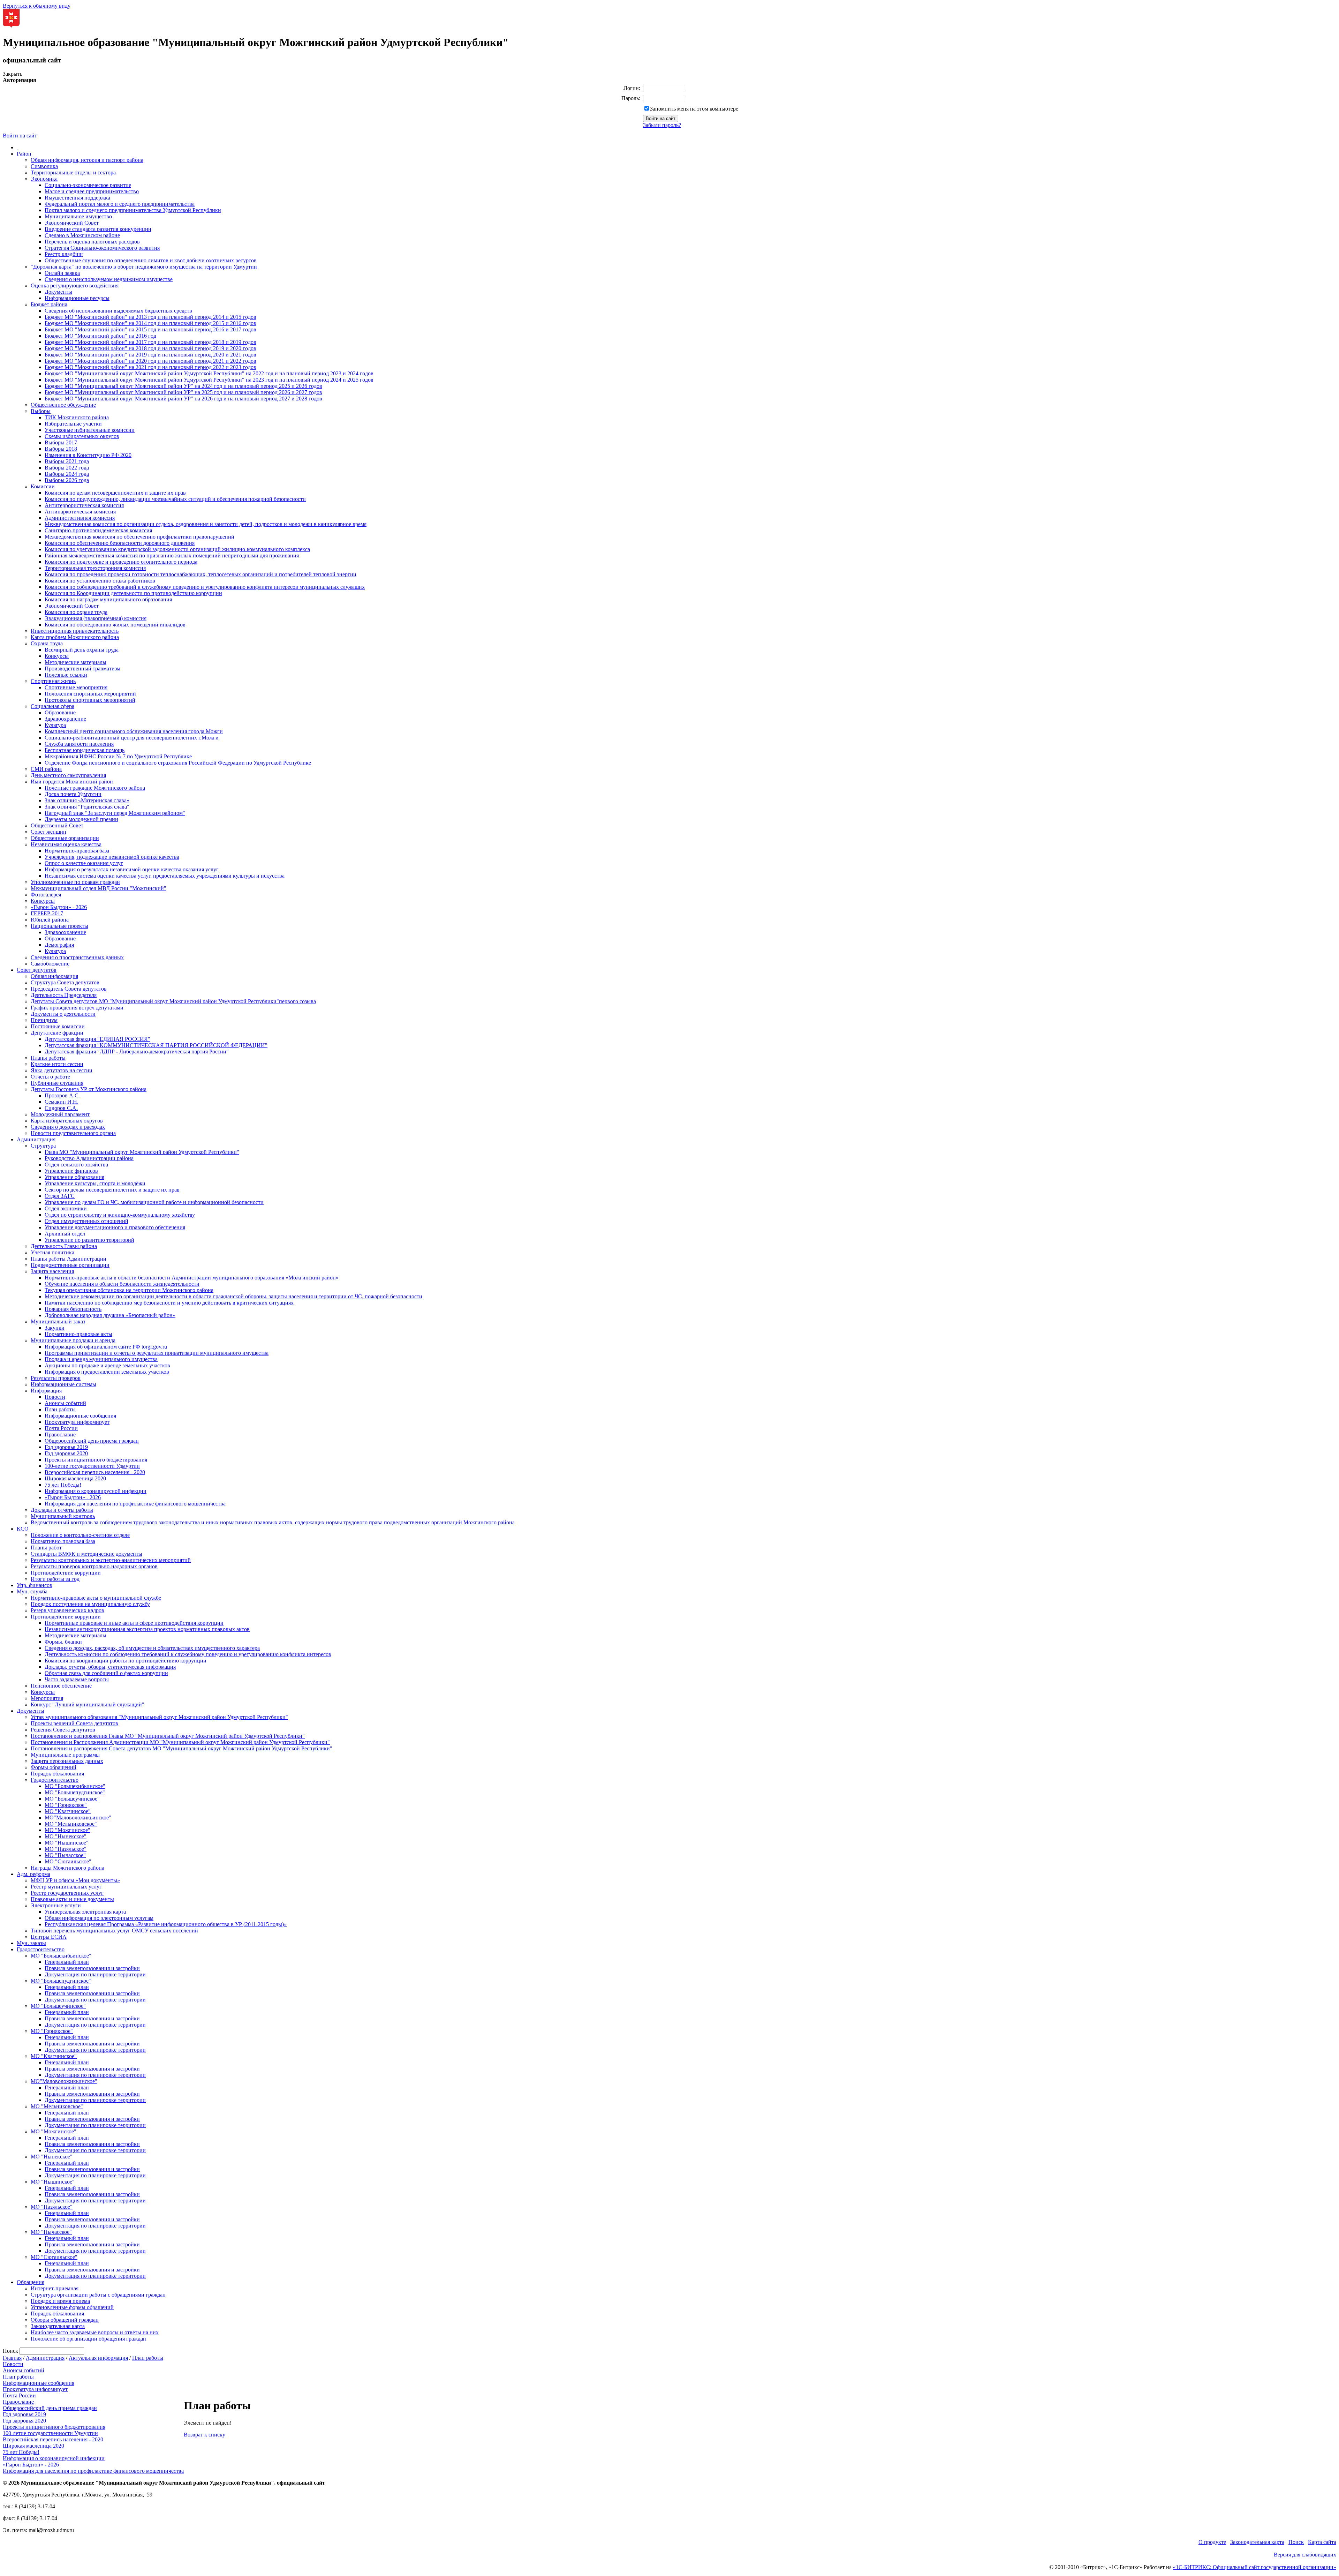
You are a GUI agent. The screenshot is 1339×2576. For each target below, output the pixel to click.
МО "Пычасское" (65, 1855)
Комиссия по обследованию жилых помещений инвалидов (115, 625)
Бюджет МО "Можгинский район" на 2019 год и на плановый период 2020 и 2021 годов (150, 355)
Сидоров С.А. (61, 1108)
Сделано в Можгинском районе (82, 235)
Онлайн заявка (62, 273)
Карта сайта (1322, 2542)
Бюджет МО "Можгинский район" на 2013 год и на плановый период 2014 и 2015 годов (150, 317)
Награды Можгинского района (67, 1868)
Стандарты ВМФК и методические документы (86, 1554)
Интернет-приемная (55, 2288)
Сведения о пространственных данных (77, 957)
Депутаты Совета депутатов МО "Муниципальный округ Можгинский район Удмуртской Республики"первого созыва (173, 1001)
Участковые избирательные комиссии (90, 430)
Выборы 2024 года (67, 474)
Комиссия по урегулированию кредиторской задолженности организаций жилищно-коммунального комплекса (177, 549)
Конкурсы (57, 656)
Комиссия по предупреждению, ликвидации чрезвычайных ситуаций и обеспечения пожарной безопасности (175, 499)
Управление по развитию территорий (89, 1240)
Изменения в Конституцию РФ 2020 (88, 455)
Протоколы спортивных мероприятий (90, 700)
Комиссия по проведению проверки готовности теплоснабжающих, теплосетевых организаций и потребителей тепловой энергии (201, 574)
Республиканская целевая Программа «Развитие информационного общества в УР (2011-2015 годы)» (166, 1924)
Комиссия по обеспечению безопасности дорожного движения (120, 543)
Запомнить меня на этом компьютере (694, 109)
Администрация (36, 1139)
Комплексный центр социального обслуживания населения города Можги (134, 731)
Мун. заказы (31, 1943)
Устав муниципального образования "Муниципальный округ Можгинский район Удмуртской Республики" (159, 1717)
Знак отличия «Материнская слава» (87, 800)
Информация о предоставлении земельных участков (107, 1372)
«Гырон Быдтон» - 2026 (59, 907)
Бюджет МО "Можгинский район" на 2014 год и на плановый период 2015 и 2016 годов (150, 323)
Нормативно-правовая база (77, 851)
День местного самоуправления (68, 775)
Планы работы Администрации (69, 1259)
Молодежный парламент (60, 1114)
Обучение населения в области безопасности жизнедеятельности (122, 1284)
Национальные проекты (59, 926)
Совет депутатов (37, 970)
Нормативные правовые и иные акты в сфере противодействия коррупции (134, 1623)
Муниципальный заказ (58, 1321)
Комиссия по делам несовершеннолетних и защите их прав (115, 493)
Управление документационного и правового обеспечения (115, 1227)
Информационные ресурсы (77, 298)
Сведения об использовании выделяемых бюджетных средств (118, 311)
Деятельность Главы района (64, 1246)
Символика (44, 166)
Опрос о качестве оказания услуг (84, 863)
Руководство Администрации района (89, 1158)
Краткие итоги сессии (57, 1064)
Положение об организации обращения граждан (88, 2339)
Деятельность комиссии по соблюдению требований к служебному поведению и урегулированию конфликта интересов (188, 1654)
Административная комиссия (80, 518)
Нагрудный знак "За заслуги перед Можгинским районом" (115, 813)
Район (24, 154)
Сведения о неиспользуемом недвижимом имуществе (109, 279)
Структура (43, 1146)
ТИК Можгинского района (77, 417)
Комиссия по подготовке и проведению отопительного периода (121, 562)
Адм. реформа (33, 1874)
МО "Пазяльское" (66, 1849)
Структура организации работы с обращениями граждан (98, 2295)
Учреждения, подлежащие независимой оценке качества (112, 857)
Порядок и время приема (60, 2301)
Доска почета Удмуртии (73, 794)
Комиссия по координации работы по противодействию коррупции (126, 1661)
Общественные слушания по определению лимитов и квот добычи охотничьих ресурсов (151, 260)
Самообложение (50, 964)
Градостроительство (55, 1780)
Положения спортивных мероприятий (90, 694)
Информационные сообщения (80, 1416)
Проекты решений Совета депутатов (74, 1723)
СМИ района (46, 769)
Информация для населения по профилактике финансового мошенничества (135, 1504)
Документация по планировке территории (95, 1974)
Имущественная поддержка (77, 198)
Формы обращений (54, 1767)
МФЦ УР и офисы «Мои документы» (75, 1880)
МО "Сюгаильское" (68, 1861)
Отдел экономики (66, 1208)
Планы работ (46, 1548)
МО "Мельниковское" (71, 1824)
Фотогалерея (46, 895)
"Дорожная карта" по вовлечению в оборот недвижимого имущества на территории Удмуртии (144, 267)
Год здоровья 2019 (66, 1447)
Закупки (55, 1328)
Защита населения (52, 1271)
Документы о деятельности (63, 1014)
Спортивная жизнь (53, 681)
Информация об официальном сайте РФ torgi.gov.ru (106, 1347)
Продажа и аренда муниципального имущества (101, 1359)
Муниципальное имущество (78, 216)
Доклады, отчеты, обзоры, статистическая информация (110, 1667)
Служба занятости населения (79, 744)
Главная (12, 2358)
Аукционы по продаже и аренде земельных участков (107, 1365)
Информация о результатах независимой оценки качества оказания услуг (132, 869)
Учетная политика (52, 1252)
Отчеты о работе (50, 1077)
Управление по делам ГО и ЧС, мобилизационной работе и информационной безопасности (154, 1202)
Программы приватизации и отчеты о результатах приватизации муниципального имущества (157, 1353)
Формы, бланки (63, 1642)
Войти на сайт (20, 136)
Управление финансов (71, 1171)
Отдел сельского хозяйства (76, 1165)
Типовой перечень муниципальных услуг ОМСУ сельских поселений (114, 1931)
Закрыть (13, 74)
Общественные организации (65, 838)
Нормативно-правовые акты (78, 1334)
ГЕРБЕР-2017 (47, 913)
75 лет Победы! (63, 1485)
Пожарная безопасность (73, 1309)
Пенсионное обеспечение (61, 1686)
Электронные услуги (56, 1905)
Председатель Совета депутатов (69, 989)
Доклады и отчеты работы (62, 1510)
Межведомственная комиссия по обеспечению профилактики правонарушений (139, 537)
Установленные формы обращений (72, 2307)
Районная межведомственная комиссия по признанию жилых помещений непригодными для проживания (172, 555)
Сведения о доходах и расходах (68, 1127)
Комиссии (43, 486)
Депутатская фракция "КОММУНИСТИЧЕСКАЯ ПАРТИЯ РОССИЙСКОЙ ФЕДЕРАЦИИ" (156, 1045)
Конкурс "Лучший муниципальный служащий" (88, 1704)
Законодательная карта (58, 2326)
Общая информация (54, 976)
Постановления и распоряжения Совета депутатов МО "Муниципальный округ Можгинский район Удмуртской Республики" (181, 1748)
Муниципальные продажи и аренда (73, 1340)
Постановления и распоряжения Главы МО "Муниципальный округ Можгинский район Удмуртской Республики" (168, 1736)
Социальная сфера (52, 706)
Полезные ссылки (66, 675)
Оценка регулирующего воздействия (75, 286)
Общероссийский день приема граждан (92, 1441)
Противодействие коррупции (66, 1573)
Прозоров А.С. (62, 1095)
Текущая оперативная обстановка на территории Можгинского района (129, 1290)
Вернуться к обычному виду (37, 6)
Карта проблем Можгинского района (75, 637)
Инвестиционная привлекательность (75, 631)
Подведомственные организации (70, 1265)
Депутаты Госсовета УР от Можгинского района (89, 1089)
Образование (60, 712)
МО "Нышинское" (67, 1843)
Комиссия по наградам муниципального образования (108, 599)
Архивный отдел (65, 1234)
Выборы (41, 411)
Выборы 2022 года (67, 468)
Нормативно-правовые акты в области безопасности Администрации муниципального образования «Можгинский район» (192, 1278)
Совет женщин (48, 832)
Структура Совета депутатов (65, 982)
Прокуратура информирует (77, 1422)
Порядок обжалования (57, 1774)
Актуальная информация (98, 2358)
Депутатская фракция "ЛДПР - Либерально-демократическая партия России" (137, 1052)
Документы (58, 292)
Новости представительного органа (73, 1133)
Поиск (1296, 2542)
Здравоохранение (65, 719)
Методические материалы (75, 662)
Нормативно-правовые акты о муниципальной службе (96, 1598)
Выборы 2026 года (67, 480)
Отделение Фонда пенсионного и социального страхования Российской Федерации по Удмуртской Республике (178, 763)
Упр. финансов (35, 1585)
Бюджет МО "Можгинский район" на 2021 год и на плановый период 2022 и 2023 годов (150, 367)
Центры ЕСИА (49, 1937)
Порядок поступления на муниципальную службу (90, 1604)
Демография (59, 945)
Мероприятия (47, 1698)
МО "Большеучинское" (72, 1799)
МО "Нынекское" (66, 1836)
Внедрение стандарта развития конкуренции (98, 229)
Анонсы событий (65, 1403)
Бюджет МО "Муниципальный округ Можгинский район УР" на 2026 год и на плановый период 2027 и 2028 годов (183, 399)
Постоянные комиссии (58, 1026)
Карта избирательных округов (67, 1121)
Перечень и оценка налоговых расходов (92, 242)
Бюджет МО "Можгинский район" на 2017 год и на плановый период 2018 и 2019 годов (150, 342)
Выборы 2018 (61, 449)
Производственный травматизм (82, 669)
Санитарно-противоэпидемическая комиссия (98, 530)
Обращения (31, 2282)
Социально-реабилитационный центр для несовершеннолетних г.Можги (132, 738)
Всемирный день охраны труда (82, 650)
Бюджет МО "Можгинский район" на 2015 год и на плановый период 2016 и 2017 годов (150, 329)
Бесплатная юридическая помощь (85, 750)
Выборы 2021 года (67, 461)
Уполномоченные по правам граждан (75, 882)
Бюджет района (49, 304)
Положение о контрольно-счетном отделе (80, 1535)
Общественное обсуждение (63, 405)
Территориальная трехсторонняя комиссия (95, 568)
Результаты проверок (56, 1378)
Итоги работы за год (55, 1579)
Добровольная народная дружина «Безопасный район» (110, 1315)
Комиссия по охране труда (76, 612)
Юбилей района (50, 920)
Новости (55, 1397)
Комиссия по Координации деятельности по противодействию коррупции (133, 593)
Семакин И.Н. (62, 1102)
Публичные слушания (57, 1083)
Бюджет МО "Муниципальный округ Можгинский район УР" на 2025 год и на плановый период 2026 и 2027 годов (183, 392)
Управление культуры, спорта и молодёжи (95, 1183)
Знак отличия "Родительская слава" (87, 807)
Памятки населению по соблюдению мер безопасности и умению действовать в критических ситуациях (169, 1303)
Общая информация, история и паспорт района (87, 160)
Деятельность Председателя (64, 995)
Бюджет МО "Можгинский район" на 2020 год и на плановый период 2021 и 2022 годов (150, 361)
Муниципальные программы (65, 1755)
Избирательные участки (73, 424)
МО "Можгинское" (67, 1830)
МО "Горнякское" (66, 1805)
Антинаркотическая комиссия (80, 512)
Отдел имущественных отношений (86, 1221)
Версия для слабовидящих (1305, 2555)
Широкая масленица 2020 (75, 1478)
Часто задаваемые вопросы (77, 1679)
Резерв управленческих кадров (67, 1610)
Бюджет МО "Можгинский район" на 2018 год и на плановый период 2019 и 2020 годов (150, 348)
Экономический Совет (72, 223)
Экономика (44, 179)
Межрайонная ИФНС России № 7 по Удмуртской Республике (118, 756)
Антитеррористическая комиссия (84, 505)
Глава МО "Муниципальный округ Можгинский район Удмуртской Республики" (142, 1152)
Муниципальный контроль (63, 1516)
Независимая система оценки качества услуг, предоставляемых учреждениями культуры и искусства (165, 876)
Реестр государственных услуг (67, 1893)
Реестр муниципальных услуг (66, 1887)
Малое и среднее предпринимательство (92, 191)
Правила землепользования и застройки (92, 1968)
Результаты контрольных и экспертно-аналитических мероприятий (111, 1560)
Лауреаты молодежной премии (81, 819)
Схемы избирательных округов (82, 436)
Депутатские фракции (57, 1033)
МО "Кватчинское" (68, 1811)
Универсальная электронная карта (85, 1912)
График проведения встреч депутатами (77, 1008)
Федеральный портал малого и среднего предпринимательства (120, 204)
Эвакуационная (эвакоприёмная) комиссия (96, 618)
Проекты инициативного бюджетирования (96, 1460)
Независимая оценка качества (66, 844)
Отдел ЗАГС (60, 1196)
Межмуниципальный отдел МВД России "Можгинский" (99, 888)
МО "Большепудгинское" (75, 1792)
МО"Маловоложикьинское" (78, 1818)
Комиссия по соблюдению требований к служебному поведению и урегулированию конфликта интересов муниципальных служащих (205, 587)
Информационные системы (63, 1384)
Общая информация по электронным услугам (99, 1918)
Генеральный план (67, 1962)
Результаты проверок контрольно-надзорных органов (94, 1566)
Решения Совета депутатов (63, 1730)
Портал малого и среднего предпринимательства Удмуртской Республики (133, 210)
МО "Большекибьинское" (75, 1786)
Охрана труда (47, 643)
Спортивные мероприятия (76, 687)
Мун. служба (32, 1591)
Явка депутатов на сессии (62, 1070)
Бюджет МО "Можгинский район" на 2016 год (100, 336)
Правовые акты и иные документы (72, 1899)
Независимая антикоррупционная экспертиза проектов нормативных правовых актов (147, 1629)
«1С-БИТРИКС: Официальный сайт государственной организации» (1255, 2567)
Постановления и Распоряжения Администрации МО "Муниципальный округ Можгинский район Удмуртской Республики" (180, 1742)
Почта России (61, 1428)
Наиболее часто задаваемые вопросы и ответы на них (95, 2332)
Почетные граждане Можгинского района (95, 788)
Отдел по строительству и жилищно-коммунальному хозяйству (120, 1215)
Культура (55, 725)
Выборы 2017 (61, 442)
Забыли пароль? (662, 125)
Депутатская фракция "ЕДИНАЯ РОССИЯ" (97, 1039)
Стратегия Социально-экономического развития (102, 248)
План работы (60, 1409)
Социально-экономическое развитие (88, 185)
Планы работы (48, 1058)
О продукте (1212, 2542)
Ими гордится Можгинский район (72, 782)
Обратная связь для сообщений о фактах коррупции (106, 1673)
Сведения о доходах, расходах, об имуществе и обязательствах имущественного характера (152, 1648)
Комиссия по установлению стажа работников (100, 581)
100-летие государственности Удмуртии (92, 1466)
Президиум (44, 1020)
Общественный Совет (57, 825)
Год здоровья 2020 (66, 1453)
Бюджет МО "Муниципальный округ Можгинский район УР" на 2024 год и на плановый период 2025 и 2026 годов (183, 386)
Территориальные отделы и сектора (73, 172)
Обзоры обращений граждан (65, 2320)
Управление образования (74, 1177)
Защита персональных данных (67, 1761)
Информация (46, 1391)
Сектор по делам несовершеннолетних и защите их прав (112, 1190)
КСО (23, 1529)
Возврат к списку (205, 2435)
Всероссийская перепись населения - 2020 (95, 1472)
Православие (60, 1435)
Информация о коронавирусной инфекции (96, 1491)
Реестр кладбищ (64, 254)
